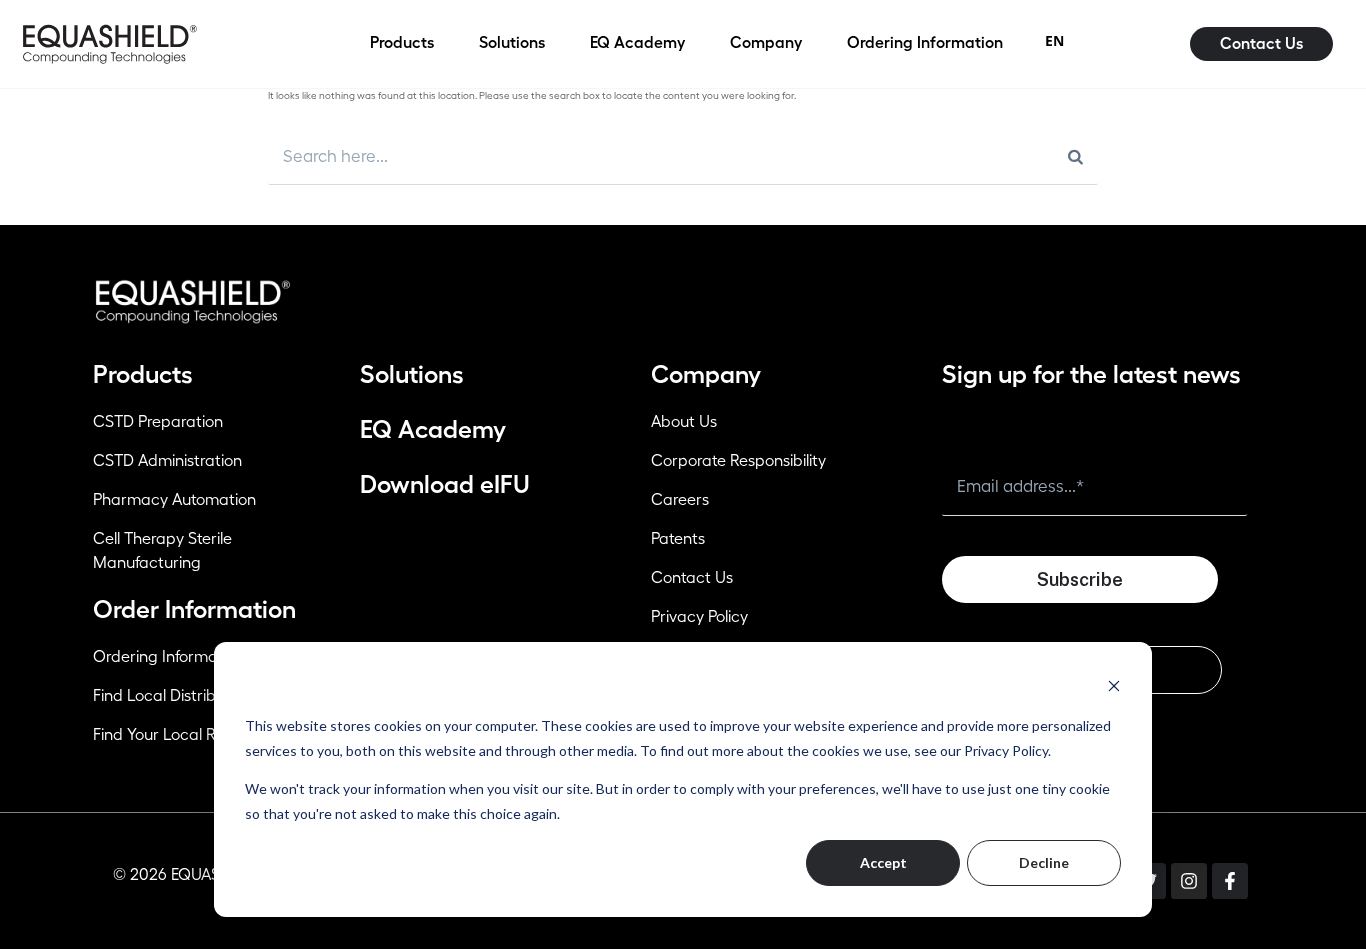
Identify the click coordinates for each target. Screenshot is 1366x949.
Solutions (412, 374)
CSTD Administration (167, 461)
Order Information (194, 609)
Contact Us (692, 578)
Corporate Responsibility (738, 461)
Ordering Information (169, 657)
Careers (680, 500)
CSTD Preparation (158, 422)
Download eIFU (445, 484)
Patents (678, 539)
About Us (684, 422)
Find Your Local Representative (203, 735)
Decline (1044, 862)
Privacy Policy (699, 617)
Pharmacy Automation (174, 500)
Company (706, 374)
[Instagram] (1189, 881)
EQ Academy (433, 429)
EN (1054, 40)
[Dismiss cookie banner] (1114, 685)
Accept (883, 862)
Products (143, 374)
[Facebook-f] (1230, 881)
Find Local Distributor (169, 696)
